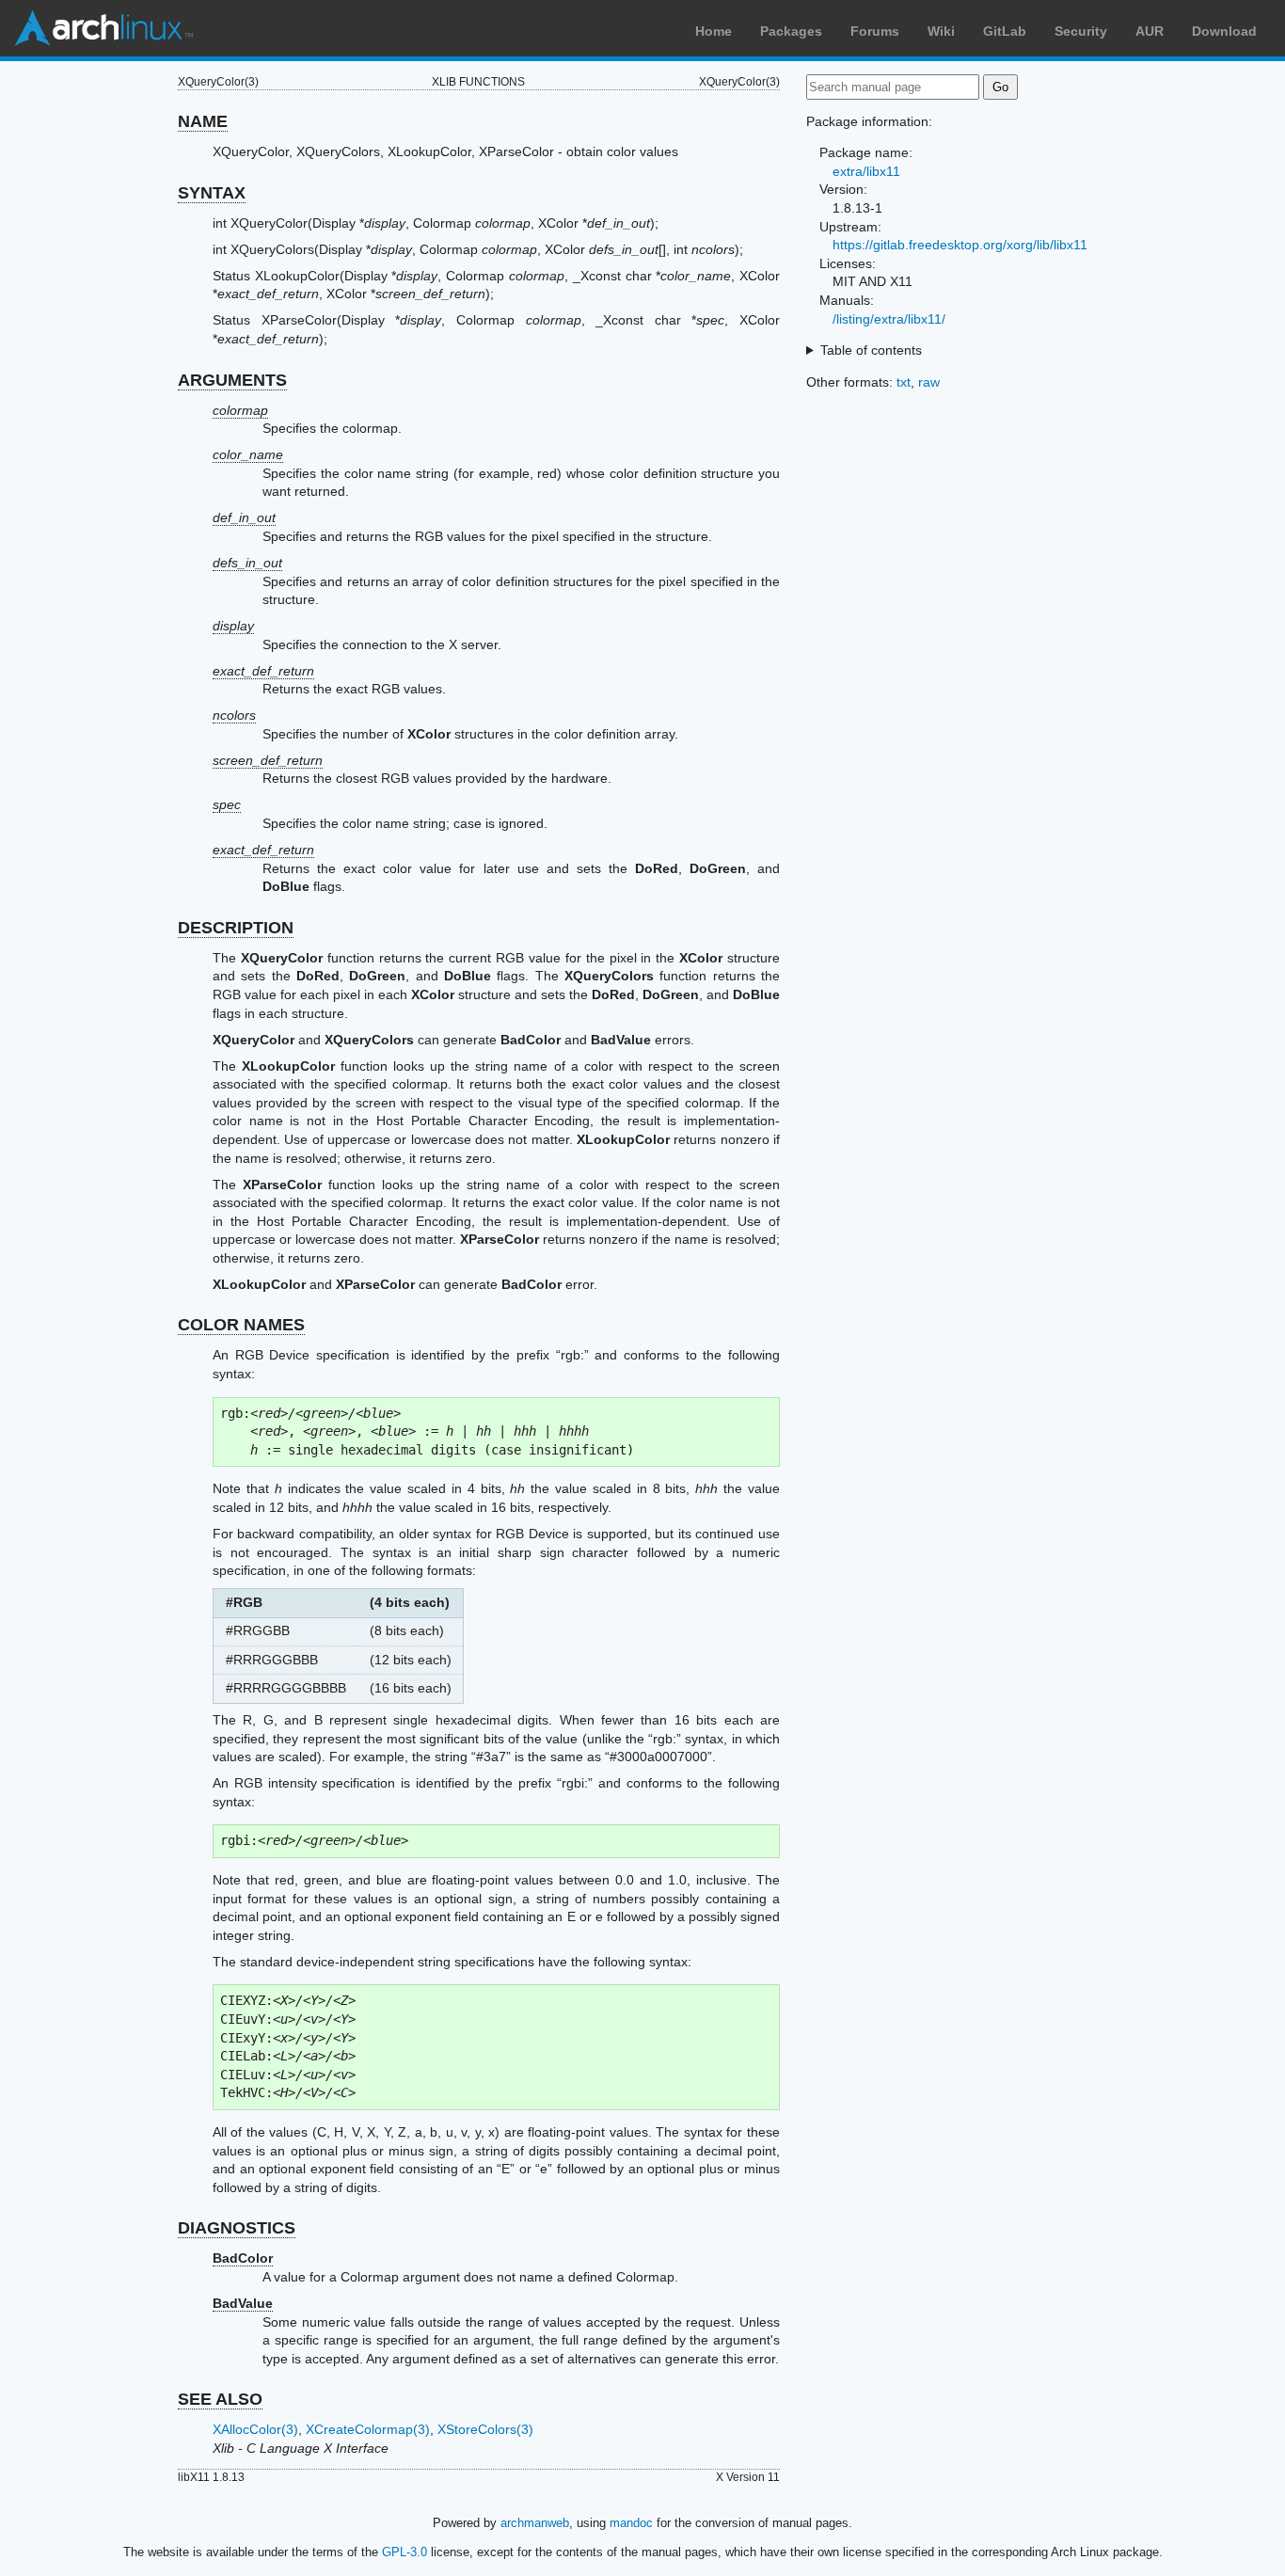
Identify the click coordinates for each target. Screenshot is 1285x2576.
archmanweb (535, 2523)
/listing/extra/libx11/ (889, 319)
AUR (1150, 31)
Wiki (941, 31)
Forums (875, 31)
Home (714, 31)
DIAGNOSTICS (237, 2228)
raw (929, 382)
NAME (203, 121)
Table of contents (871, 350)
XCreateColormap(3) (368, 2429)
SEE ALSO (220, 2399)
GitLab (1005, 31)
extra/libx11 (866, 171)
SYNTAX (212, 193)
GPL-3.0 (405, 2552)
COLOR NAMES (241, 1325)
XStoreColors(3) (485, 2429)
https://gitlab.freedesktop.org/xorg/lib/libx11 (960, 245)
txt (904, 382)
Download (1224, 31)
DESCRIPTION (236, 928)
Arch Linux (103, 28)
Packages (791, 31)
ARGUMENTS (232, 380)
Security (1081, 31)
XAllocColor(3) (255, 2429)
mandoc (631, 2523)
